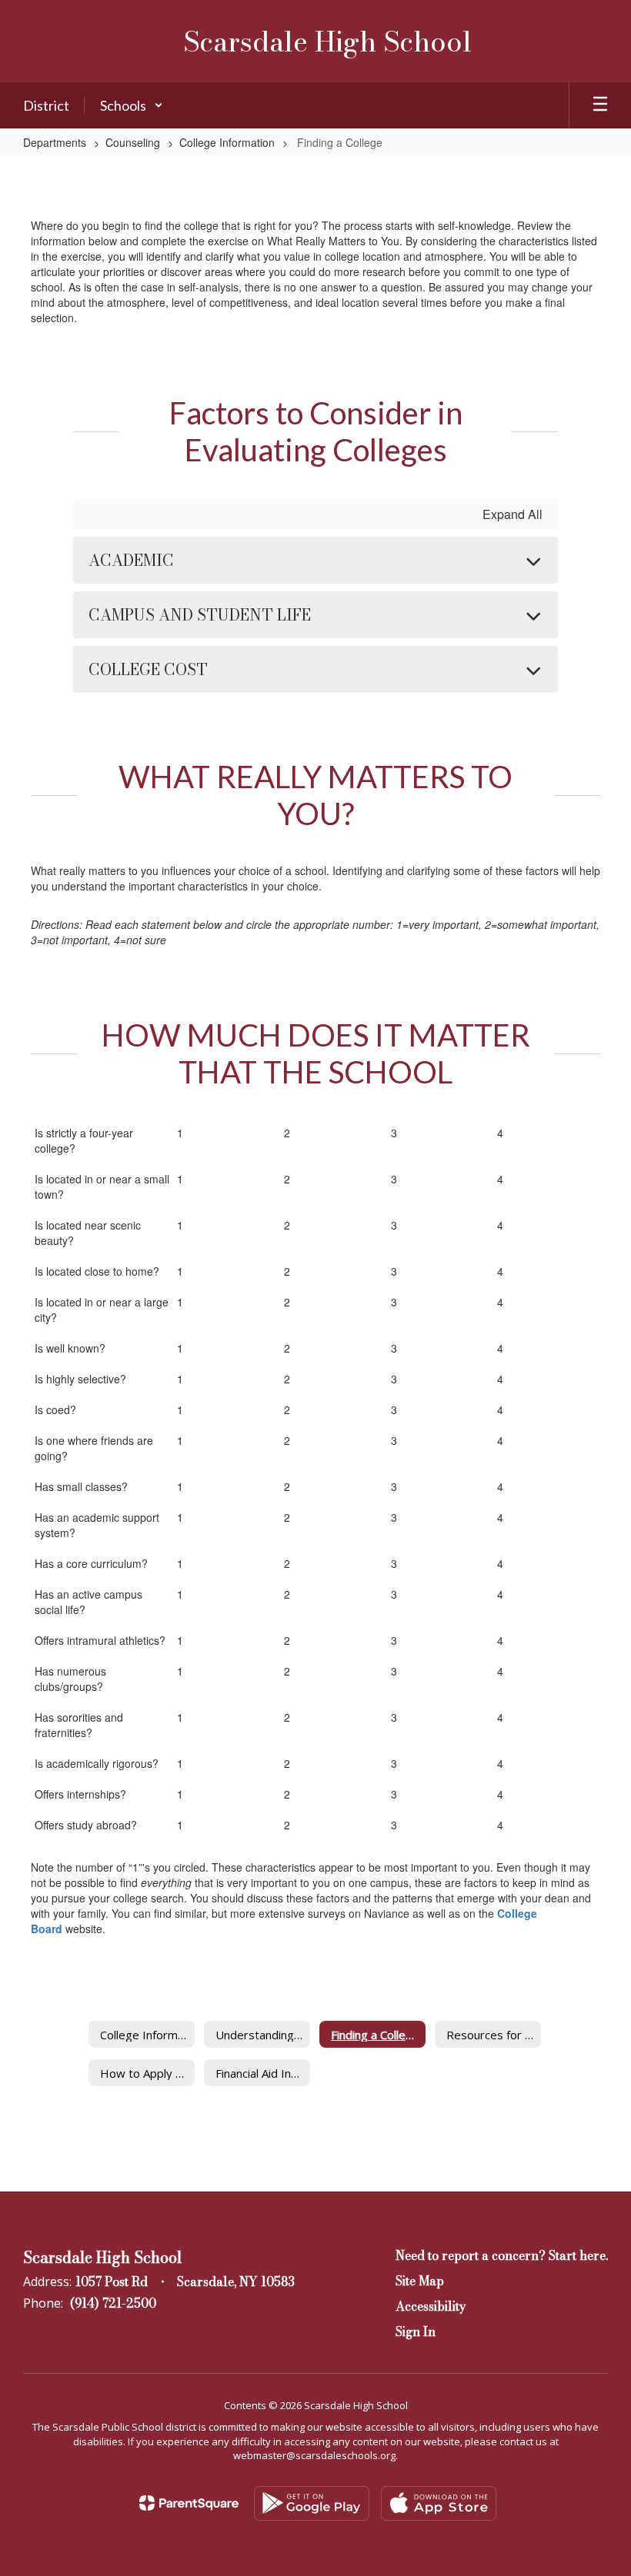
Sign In (416, 2331)
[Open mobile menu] (600, 105)
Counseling (133, 142)
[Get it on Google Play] (312, 2503)
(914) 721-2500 (113, 2303)
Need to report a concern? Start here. (502, 2255)
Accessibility (431, 2306)
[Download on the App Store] (439, 2503)
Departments (55, 142)
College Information (227, 142)
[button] (132, 105)
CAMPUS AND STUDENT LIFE (200, 615)
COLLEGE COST (148, 669)
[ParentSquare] (189, 2503)
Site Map (420, 2281)
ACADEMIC (131, 560)
